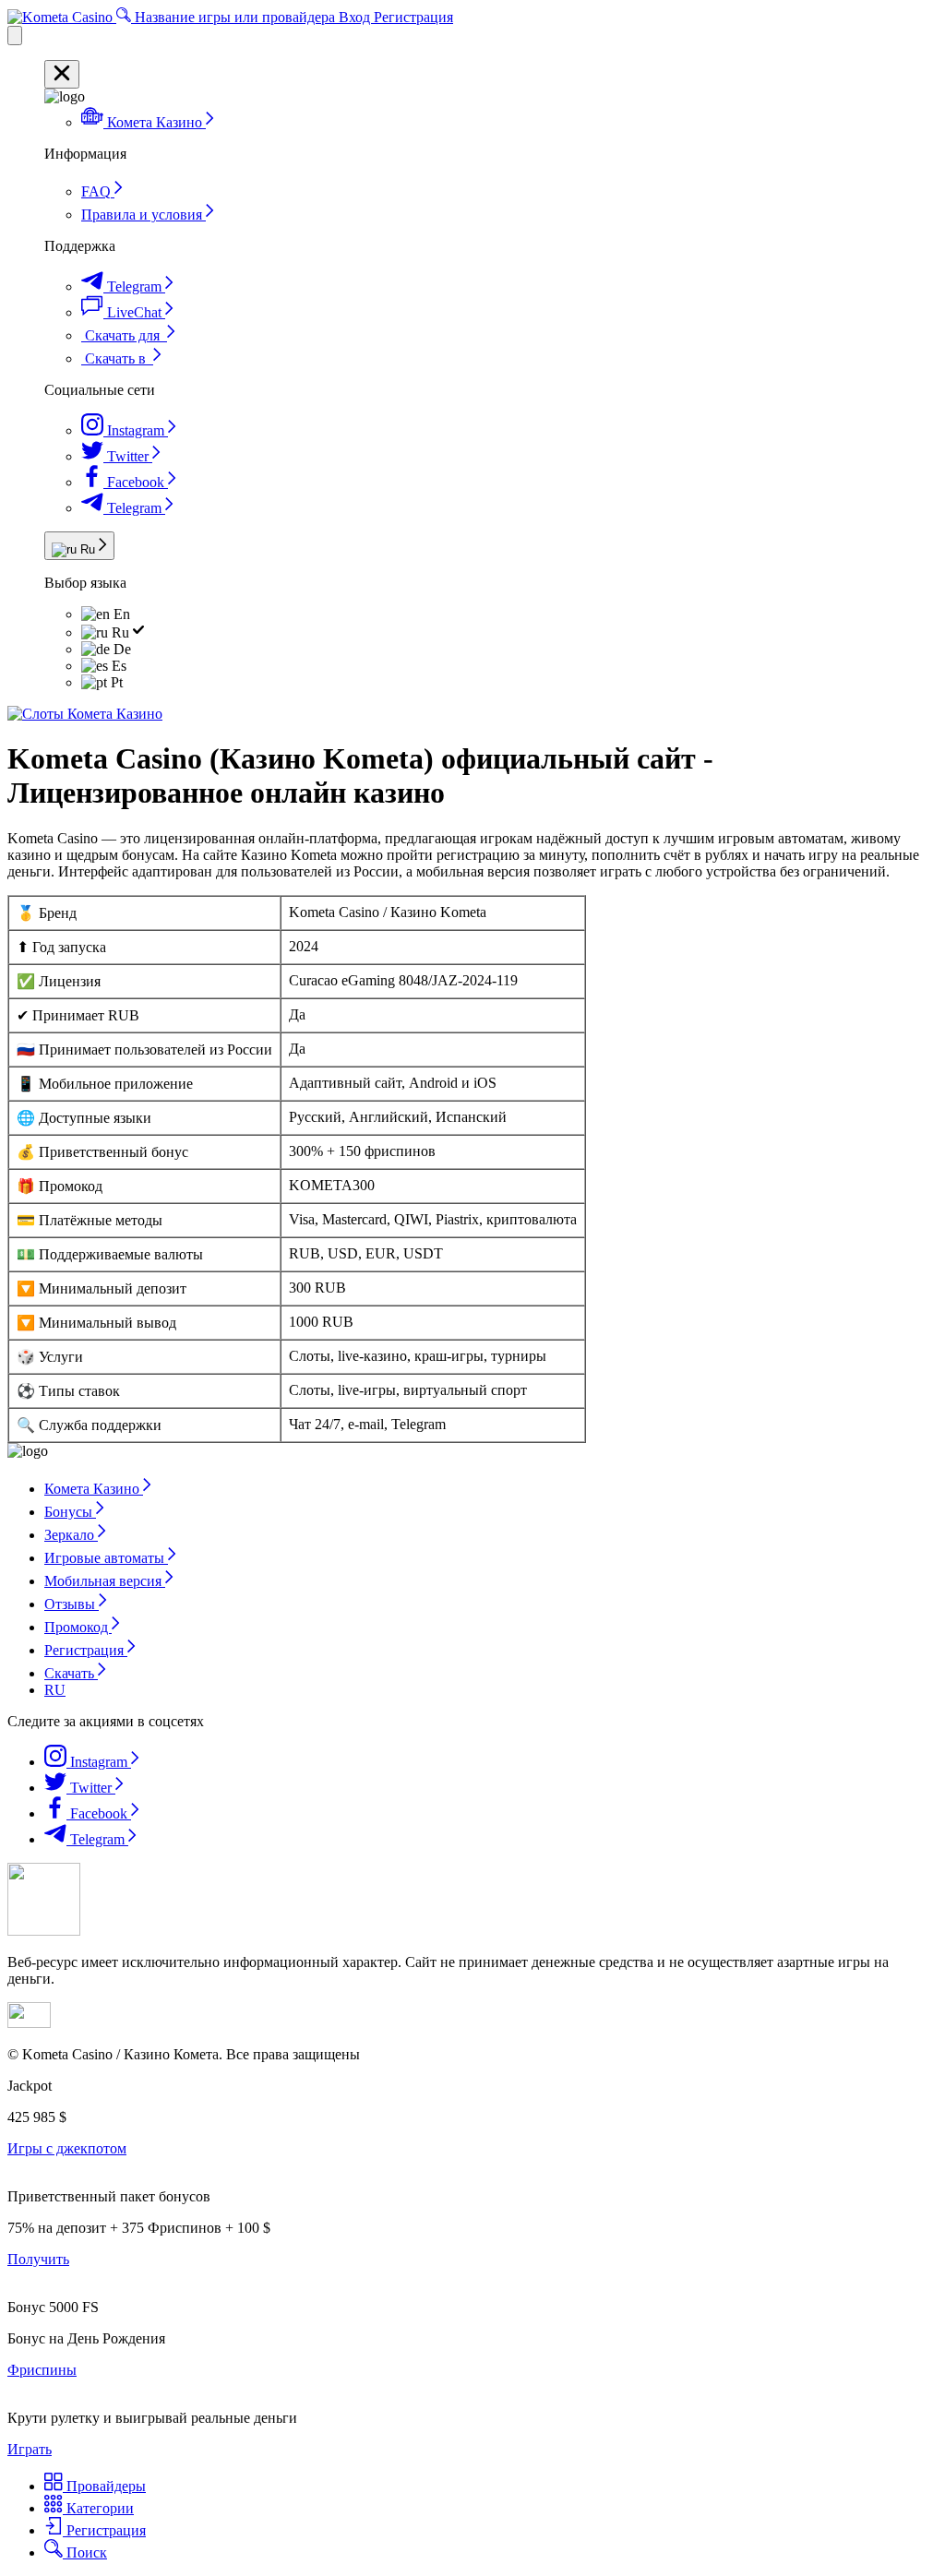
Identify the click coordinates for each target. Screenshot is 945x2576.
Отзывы (72, 1604)
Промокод (78, 1627)
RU (55, 1690)
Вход (356, 17)
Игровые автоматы (106, 1558)
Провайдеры (104, 2486)
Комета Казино (94, 1489)
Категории (98, 2508)
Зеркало (71, 1535)
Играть (30, 2449)
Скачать (71, 1673)
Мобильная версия (105, 1581)
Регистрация (413, 17)
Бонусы (70, 1512)
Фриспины (42, 2370)
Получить (38, 2259)
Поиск (85, 2552)
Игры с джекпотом (67, 2148)
